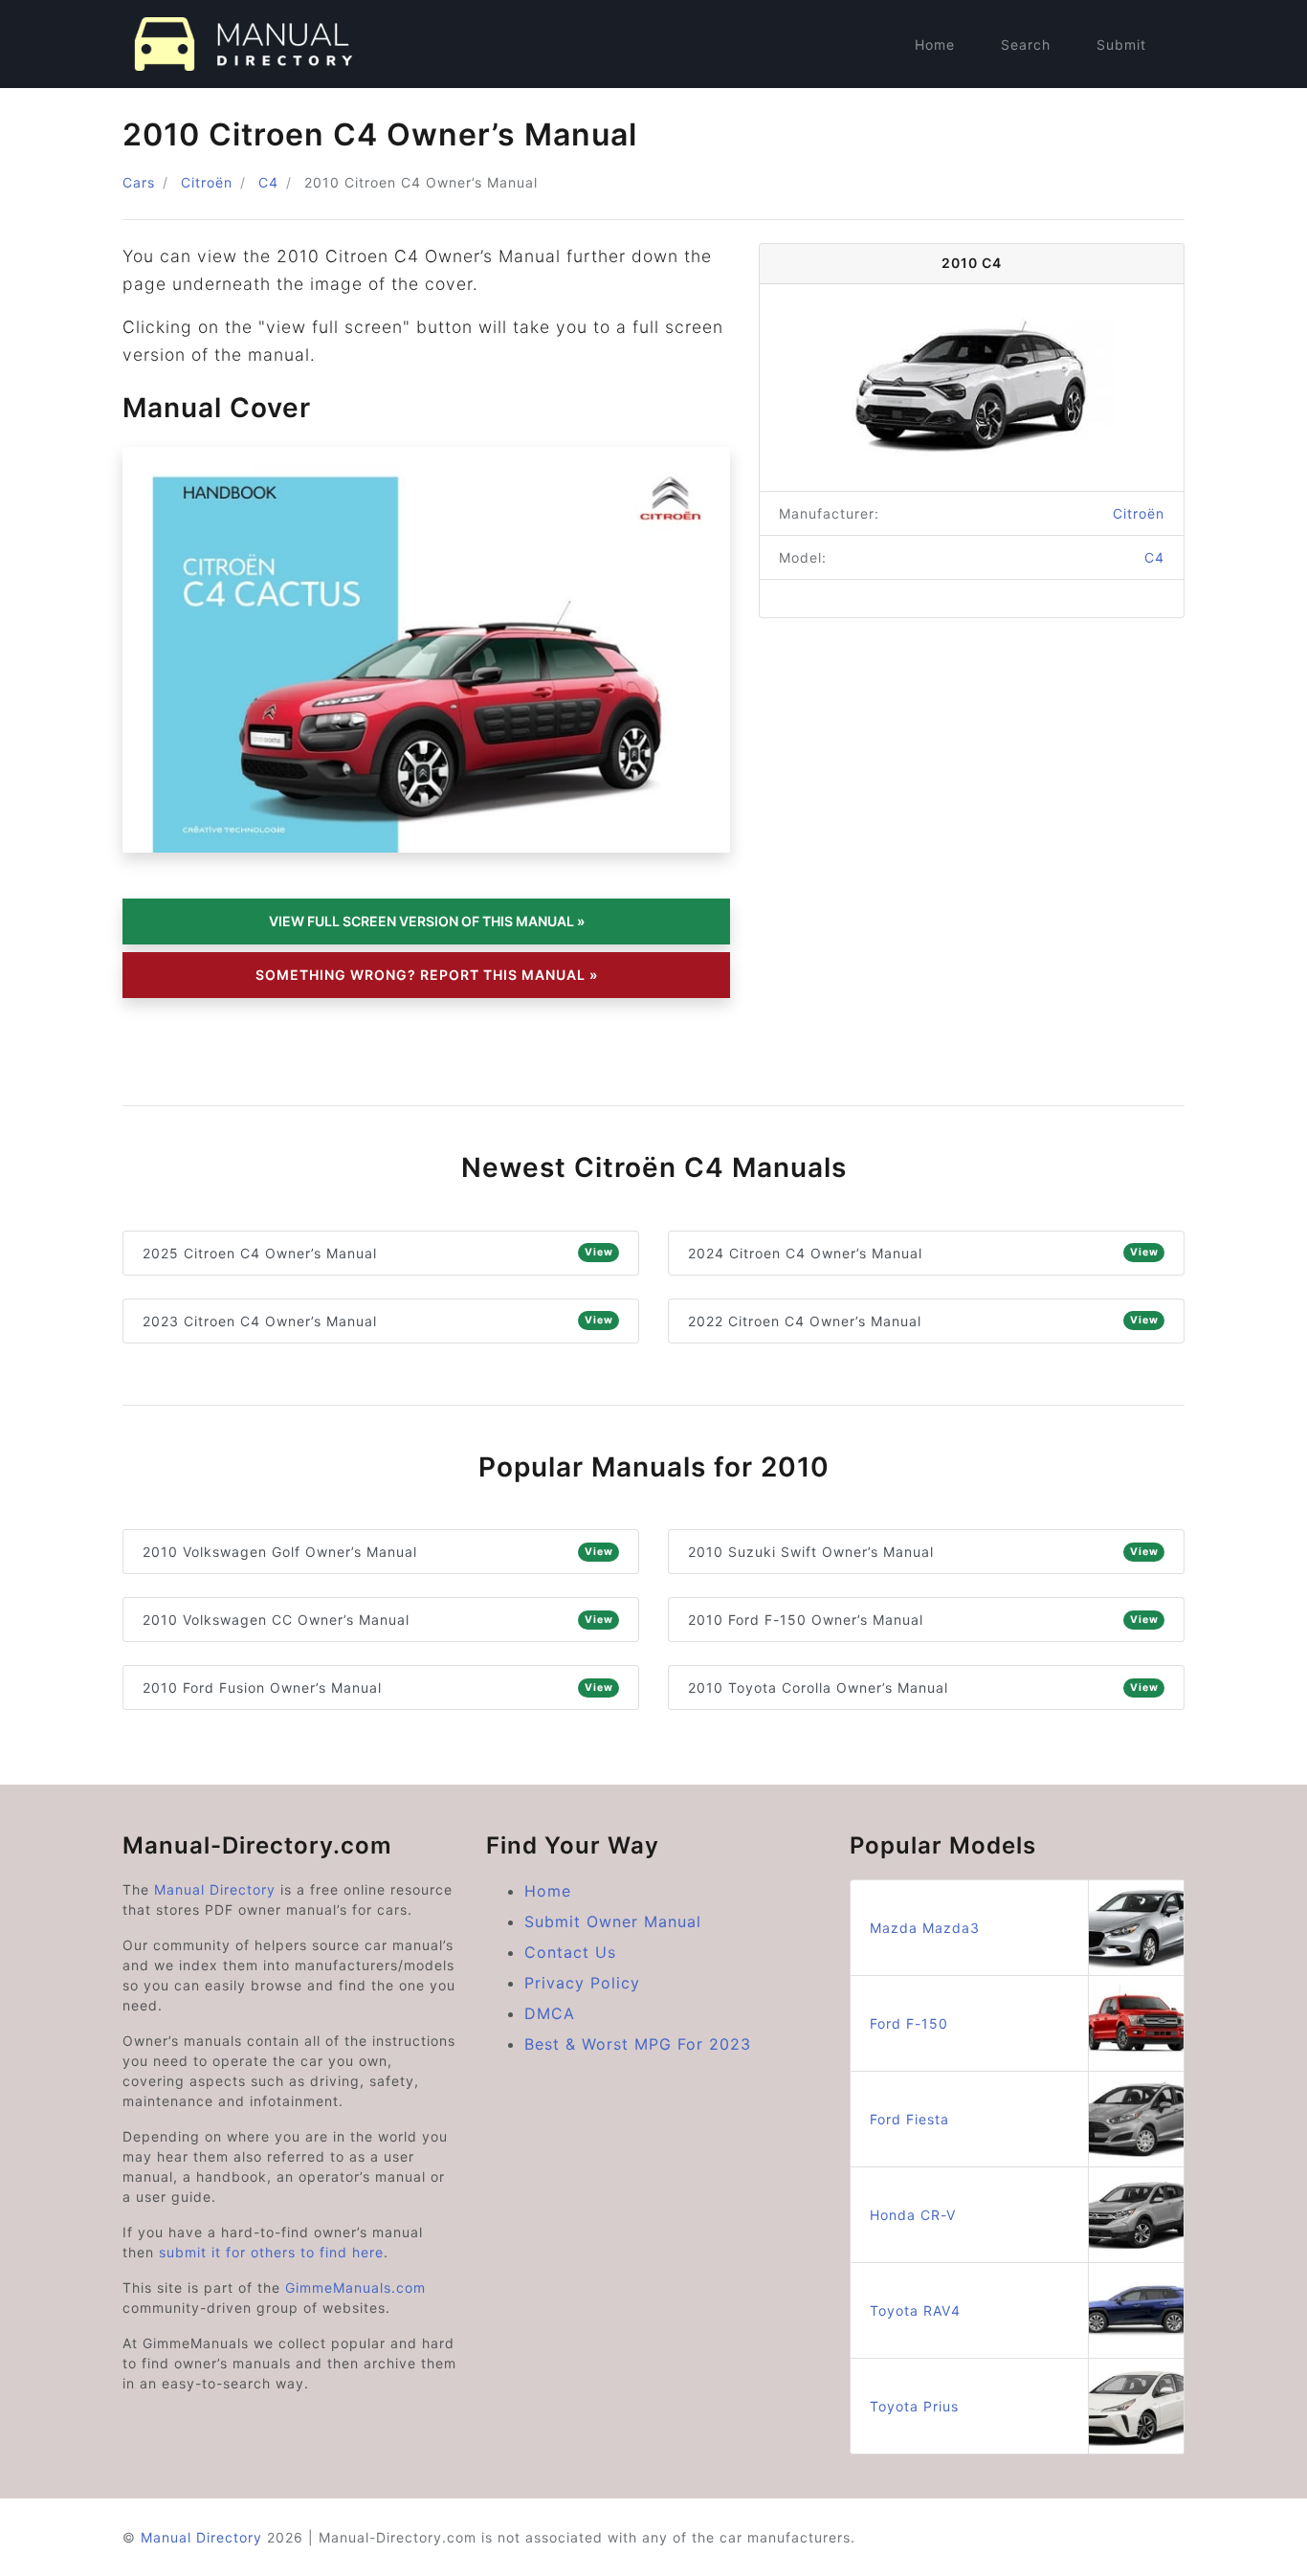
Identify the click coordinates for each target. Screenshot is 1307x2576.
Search (1026, 44)
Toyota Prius (914, 2406)
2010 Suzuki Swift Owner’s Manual (923, 1552)
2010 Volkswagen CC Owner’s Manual (378, 1620)
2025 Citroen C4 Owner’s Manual (378, 1253)
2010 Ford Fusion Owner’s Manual (378, 1688)
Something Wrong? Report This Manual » (427, 975)
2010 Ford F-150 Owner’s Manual (923, 1620)
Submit (1121, 44)
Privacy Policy (582, 1983)
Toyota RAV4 (915, 2310)
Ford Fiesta (909, 2119)
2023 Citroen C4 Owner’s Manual (378, 1321)
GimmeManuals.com (355, 2287)
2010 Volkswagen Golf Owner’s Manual (378, 1552)
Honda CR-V (913, 2215)
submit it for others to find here (271, 2252)
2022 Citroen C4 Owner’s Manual (923, 1321)
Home (935, 44)
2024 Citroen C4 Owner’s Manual (923, 1253)
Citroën (207, 182)
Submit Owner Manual (613, 1921)
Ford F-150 (909, 2023)
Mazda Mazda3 (925, 1928)
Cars (139, 182)
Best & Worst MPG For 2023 (638, 2044)
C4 (268, 182)
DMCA (550, 2013)
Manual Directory (215, 1889)
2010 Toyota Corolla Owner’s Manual (923, 1688)
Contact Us (570, 1952)
